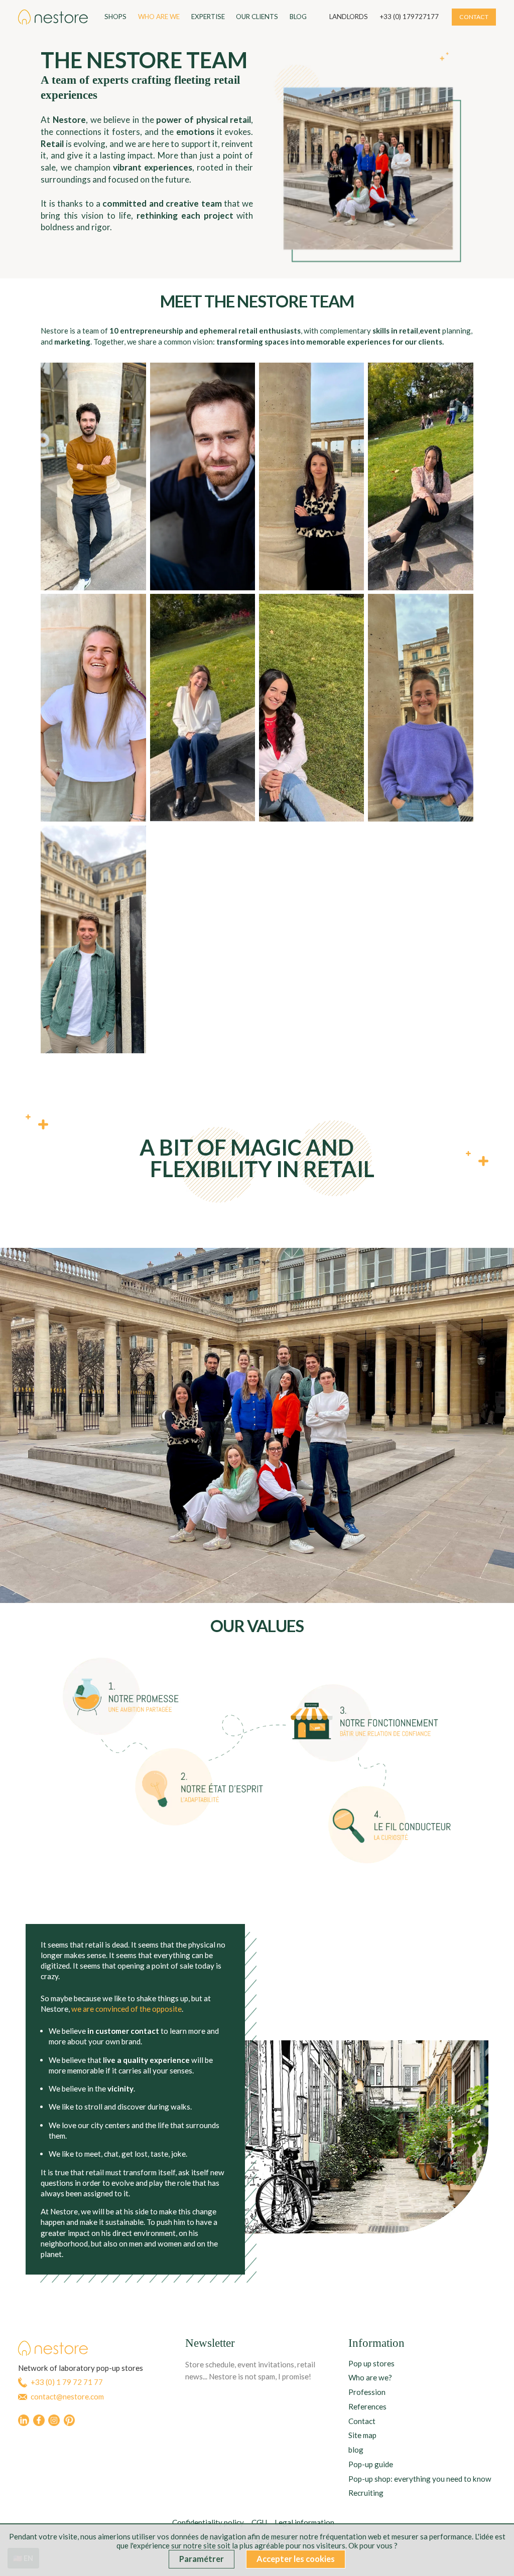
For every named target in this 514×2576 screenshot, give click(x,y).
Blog (298, 17)
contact (474, 17)
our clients (257, 17)
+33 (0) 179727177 (409, 17)
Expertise (208, 17)
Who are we (159, 17)
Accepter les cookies (296, 2559)
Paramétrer (202, 2559)
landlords (349, 17)
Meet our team (301, 2016)
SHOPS (115, 17)
